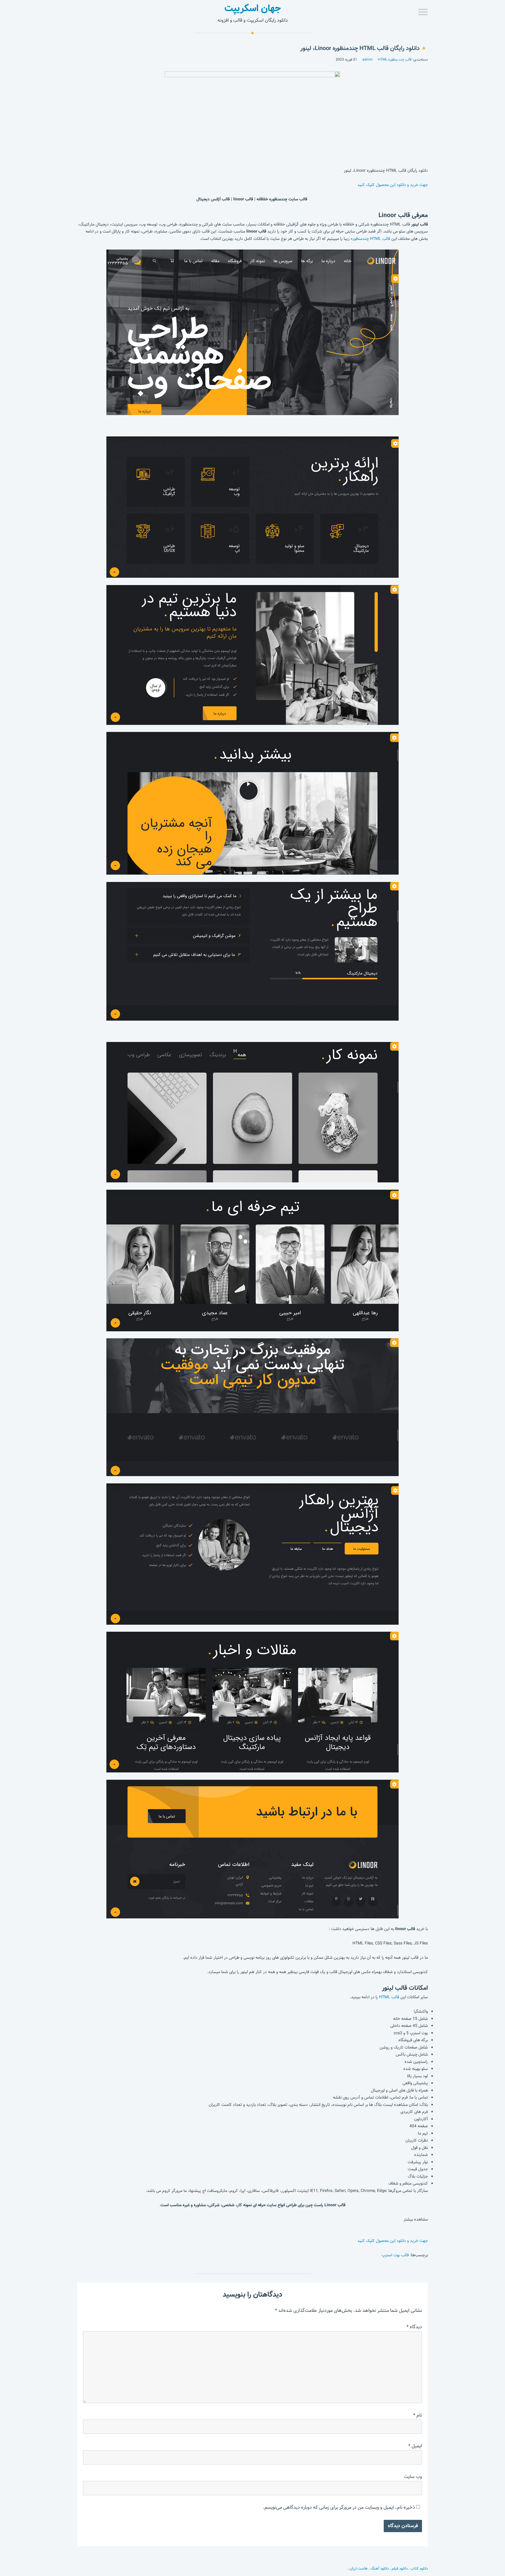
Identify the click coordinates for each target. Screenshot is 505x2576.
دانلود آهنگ (380, 2568)
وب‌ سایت (413, 2477)
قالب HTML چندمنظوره (370, 239)
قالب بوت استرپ (395, 2255)
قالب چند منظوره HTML (395, 59)
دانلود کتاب (419, 2568)
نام (418, 2415)
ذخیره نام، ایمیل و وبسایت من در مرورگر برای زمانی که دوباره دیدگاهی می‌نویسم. (339, 2507)
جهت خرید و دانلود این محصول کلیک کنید (393, 185)
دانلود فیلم (400, 2568)
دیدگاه (414, 2327)
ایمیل (415, 2446)
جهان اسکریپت (253, 8)
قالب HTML (389, 1997)
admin (367, 59)
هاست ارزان (359, 2568)
